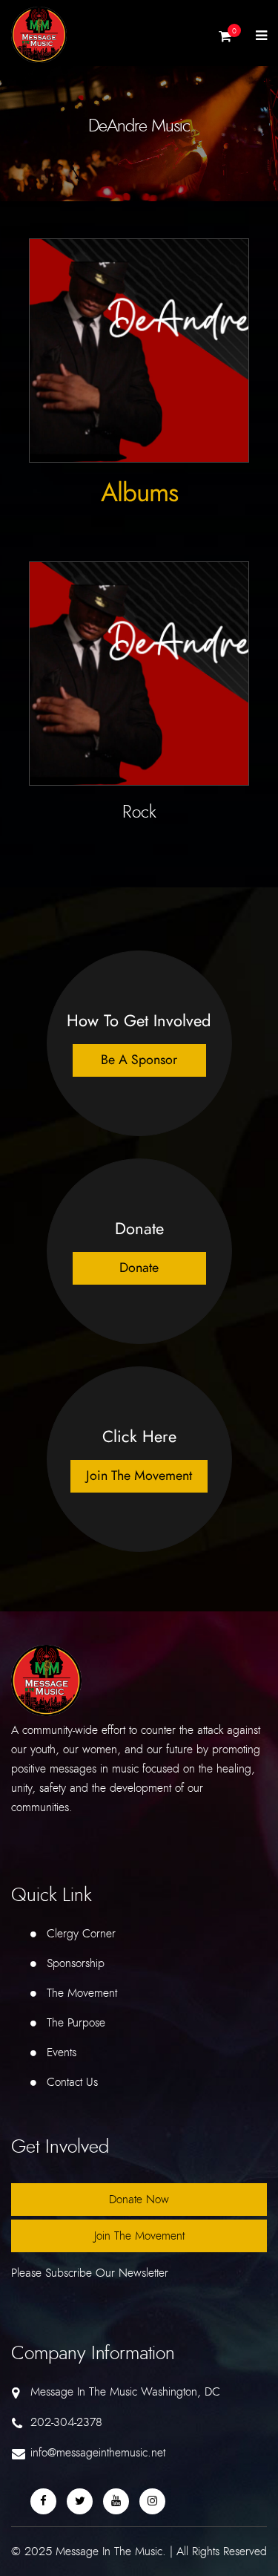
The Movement (82, 1993)
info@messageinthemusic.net (98, 2453)
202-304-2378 (66, 2422)
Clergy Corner (81, 1934)
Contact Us (72, 2082)
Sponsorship (76, 1963)
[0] (225, 40)
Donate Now (139, 2200)
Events (62, 2052)
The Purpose (76, 2023)
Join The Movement (139, 2236)
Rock (139, 812)
